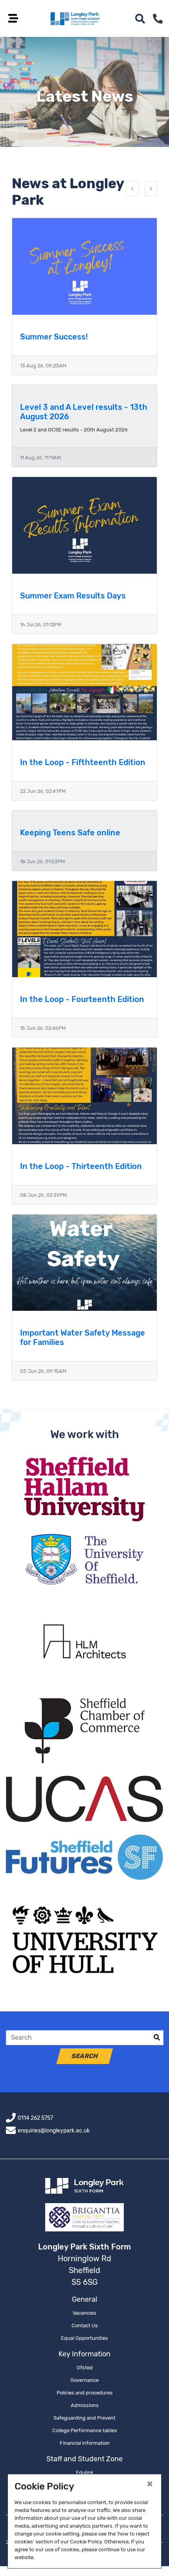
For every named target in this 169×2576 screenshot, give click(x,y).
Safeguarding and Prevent (84, 2418)
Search (84, 2056)
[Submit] (157, 2038)
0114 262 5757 (35, 2118)
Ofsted (85, 2368)
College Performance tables (85, 2430)
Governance (84, 2380)
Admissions (85, 2405)
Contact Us (85, 2326)
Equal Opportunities (84, 2338)
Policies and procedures (85, 2393)
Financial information (85, 2443)
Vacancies (84, 2313)
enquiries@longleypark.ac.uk (54, 2131)
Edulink (85, 2472)
